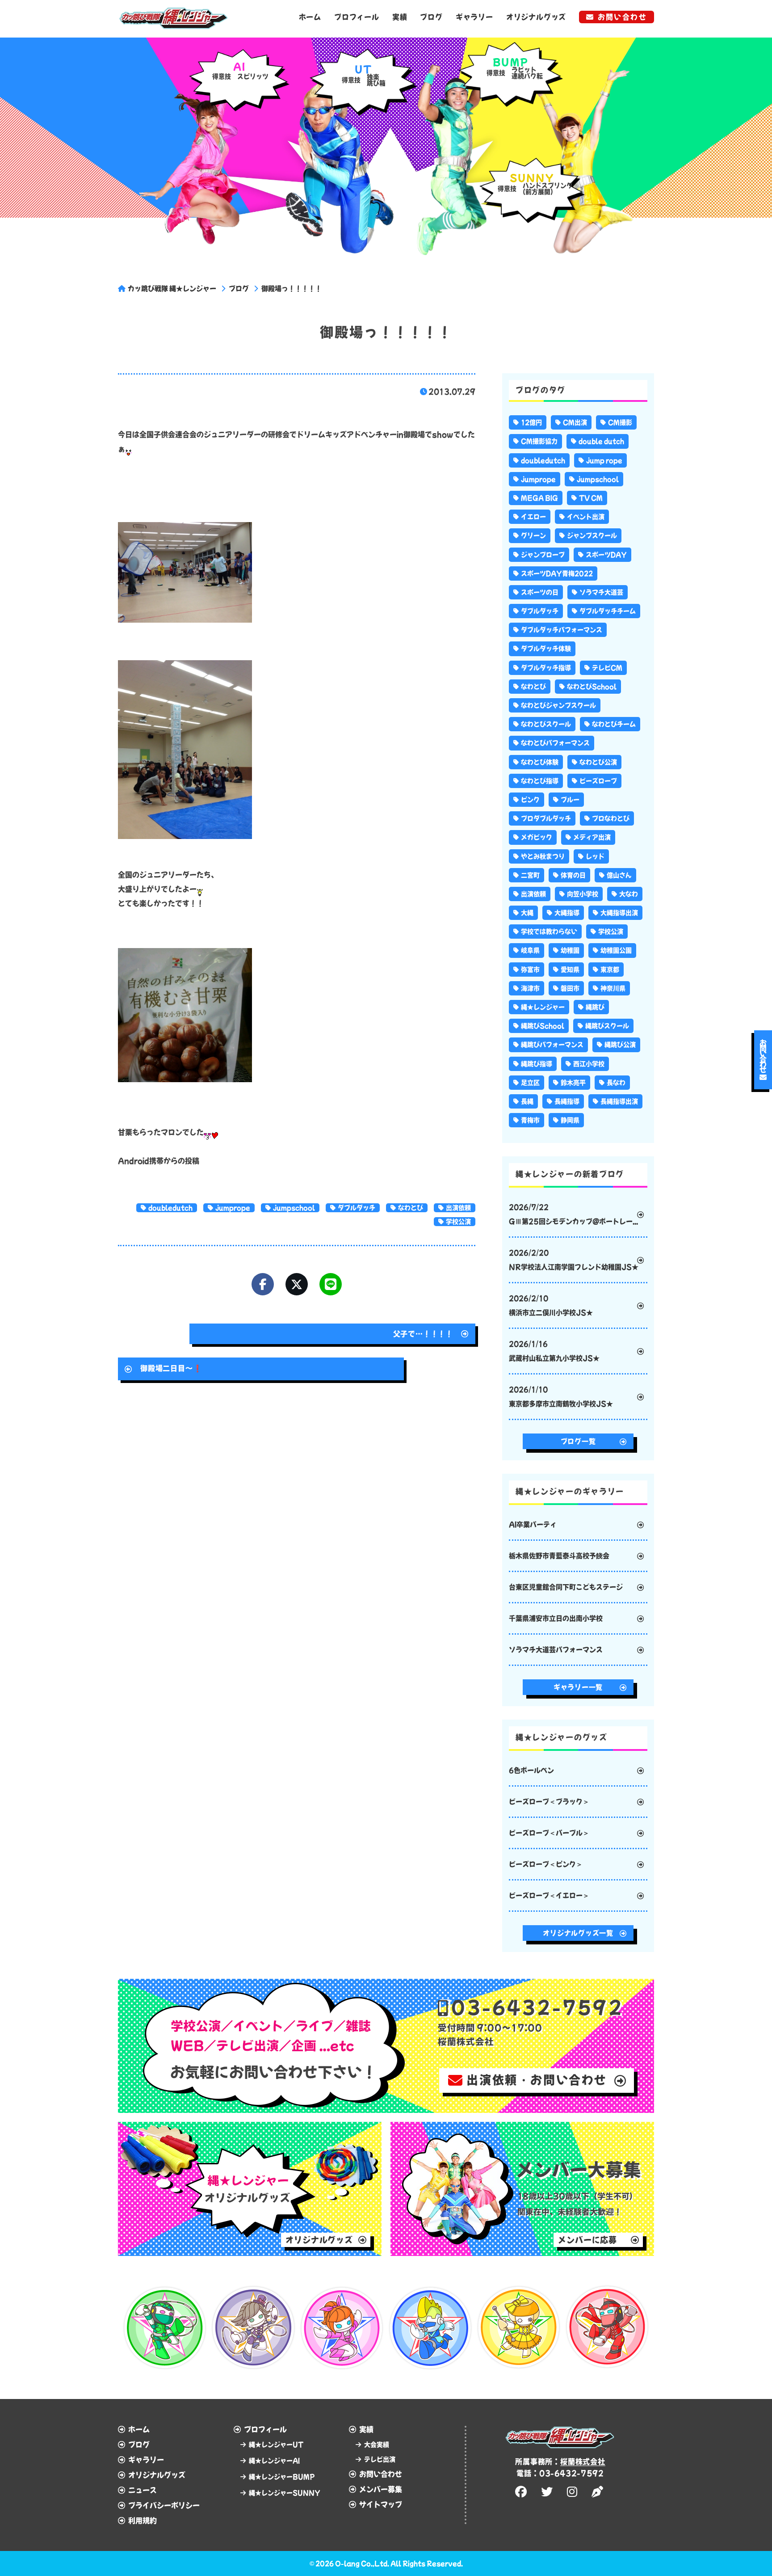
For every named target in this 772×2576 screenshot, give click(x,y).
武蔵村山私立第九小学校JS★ (554, 1351)
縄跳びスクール (607, 1026)
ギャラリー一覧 (578, 1687)
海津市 (530, 988)
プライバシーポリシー (164, 2505)
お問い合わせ (622, 17)
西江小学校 (589, 1064)
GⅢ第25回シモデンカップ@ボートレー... (573, 1214)
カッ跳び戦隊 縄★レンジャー (172, 289)
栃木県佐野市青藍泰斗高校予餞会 (559, 1556)
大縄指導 (567, 913)
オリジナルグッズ (536, 17)
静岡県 (570, 1120)
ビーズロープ (598, 781)
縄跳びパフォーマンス (552, 1045)
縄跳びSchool (543, 1026)
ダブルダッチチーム (608, 611)
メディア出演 (592, 837)
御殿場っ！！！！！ (292, 289)
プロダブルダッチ (546, 818)
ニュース (143, 2490)
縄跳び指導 (537, 1064)
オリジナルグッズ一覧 (578, 1933)
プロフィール (357, 17)
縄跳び (595, 1007)
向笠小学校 (583, 894)
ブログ (431, 17)
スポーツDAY (606, 555)
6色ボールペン (531, 1770)
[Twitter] (297, 1284)
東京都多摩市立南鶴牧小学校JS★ (561, 1397)
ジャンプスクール (592, 535)
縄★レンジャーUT (276, 2445)
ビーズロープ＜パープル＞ (549, 1833)
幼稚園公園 (616, 950)
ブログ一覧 (578, 1441)
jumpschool (294, 1208)
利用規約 (143, 2521)
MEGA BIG (539, 498)
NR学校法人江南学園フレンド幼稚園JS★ (574, 1260)
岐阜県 (530, 950)
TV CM (591, 498)
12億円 (531, 422)
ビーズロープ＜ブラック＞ (549, 1802)
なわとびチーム (614, 724)
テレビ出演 (380, 2459)
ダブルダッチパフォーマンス (562, 630)
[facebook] (522, 2492)
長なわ (616, 1083)
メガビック (537, 837)
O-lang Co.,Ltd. (362, 2563)
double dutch (601, 441)
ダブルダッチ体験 (546, 649)
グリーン (533, 535)
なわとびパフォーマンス (555, 743)
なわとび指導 (540, 781)
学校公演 (458, 1222)
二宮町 (530, 875)
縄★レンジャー (543, 1007)
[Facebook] (263, 1284)
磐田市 (570, 988)
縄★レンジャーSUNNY (285, 2493)
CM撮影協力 (539, 441)
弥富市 (530, 970)
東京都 (610, 970)
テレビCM (607, 668)
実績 (400, 17)
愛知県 (570, 970)
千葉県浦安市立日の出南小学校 (556, 1618)
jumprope (233, 1208)
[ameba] (599, 2492)
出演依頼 (458, 1208)
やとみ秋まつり (543, 856)
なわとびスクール (546, 724)
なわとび (411, 1208)
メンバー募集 (381, 2489)
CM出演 (575, 422)
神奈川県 (613, 988)
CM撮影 (620, 422)
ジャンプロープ (543, 555)
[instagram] (573, 2492)
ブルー (570, 800)
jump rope (604, 460)
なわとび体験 (540, 762)
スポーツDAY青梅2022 (557, 573)
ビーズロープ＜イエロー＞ (549, 1895)
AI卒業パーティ (533, 1524)
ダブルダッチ (357, 1208)
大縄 (527, 913)
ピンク (530, 800)
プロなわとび (611, 818)
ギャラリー (474, 17)
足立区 (530, 1083)
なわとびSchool (592, 687)
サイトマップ (381, 2504)
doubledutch (170, 1208)
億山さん (619, 875)
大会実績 (377, 2445)
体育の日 (573, 875)
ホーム (310, 17)
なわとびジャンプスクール (558, 705)
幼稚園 (570, 950)
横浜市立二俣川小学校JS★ (551, 1305)
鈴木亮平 (573, 1083)
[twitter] (548, 2492)
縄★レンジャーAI (274, 2461)
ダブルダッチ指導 (546, 668)
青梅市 (530, 1120)
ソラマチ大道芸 (601, 592)
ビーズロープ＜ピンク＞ (546, 1864)
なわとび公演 (598, 762)
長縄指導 (567, 1101)
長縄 (527, 1101)
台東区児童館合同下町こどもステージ (566, 1587)
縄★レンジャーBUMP (282, 2477)
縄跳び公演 (620, 1045)
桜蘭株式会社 (583, 2462)
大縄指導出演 (619, 913)
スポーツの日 (540, 592)
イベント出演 (586, 517)
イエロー (533, 517)
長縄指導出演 (619, 1101)
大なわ (629, 894)
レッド (595, 856)
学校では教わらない (549, 932)
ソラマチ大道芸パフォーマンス (556, 1650)
